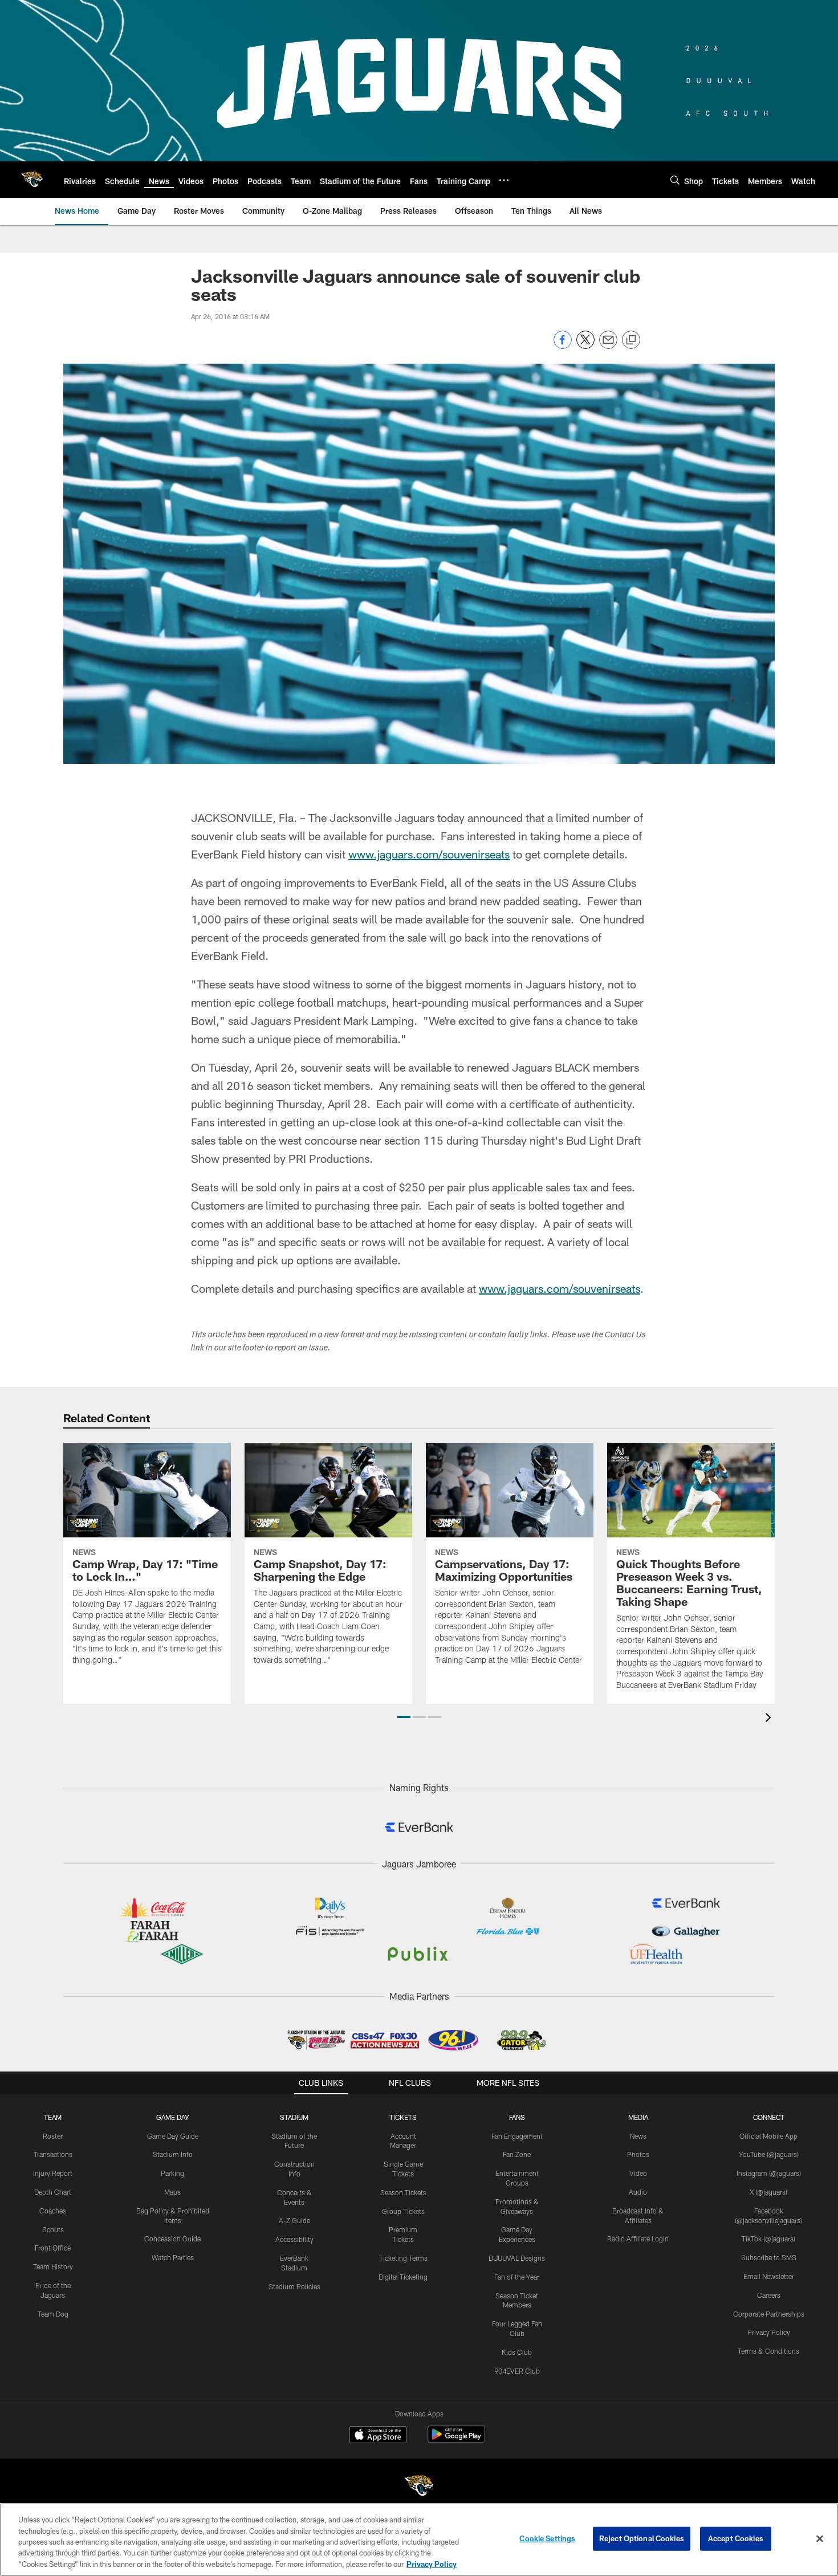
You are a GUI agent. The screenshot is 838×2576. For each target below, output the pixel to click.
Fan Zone (517, 2154)
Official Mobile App (768, 2136)
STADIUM (294, 2117)
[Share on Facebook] (563, 346)
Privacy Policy (769, 2332)
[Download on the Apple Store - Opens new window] (378, 2436)
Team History (53, 2266)
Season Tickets (403, 2192)
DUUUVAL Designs (517, 2258)
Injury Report (53, 2173)
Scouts (53, 2229)
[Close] (820, 2539)
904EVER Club (517, 2371)
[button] (404, 1717)
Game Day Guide (173, 2136)
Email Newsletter (769, 2276)
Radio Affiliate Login (638, 2239)
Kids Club (517, 2352)
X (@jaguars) (768, 2192)
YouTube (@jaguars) (769, 2154)
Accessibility (294, 2239)
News (638, 2136)
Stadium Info (173, 2154)
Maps (172, 2192)
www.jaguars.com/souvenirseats (429, 854)
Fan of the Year (517, 2277)
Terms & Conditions (768, 2351)
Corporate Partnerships (769, 2314)
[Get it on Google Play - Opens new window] (456, 2440)
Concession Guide (172, 2239)
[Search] (675, 180)
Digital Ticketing (403, 2277)
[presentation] (770, 1719)
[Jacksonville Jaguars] (419, 2487)
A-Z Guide (294, 2220)
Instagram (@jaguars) (769, 2173)
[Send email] (608, 346)
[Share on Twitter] (585, 346)
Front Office (53, 2248)
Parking (172, 2173)
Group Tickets (403, 2211)
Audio (638, 2192)
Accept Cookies (736, 2538)
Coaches (53, 2211)
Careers (769, 2295)
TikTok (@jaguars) (768, 2239)
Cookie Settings (547, 2538)
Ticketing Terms (403, 2258)
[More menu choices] (504, 180)
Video (638, 2173)
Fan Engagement (517, 2136)
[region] (419, 2540)
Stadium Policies (294, 2286)
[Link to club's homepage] (32, 180)
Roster (53, 2136)
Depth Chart (53, 2192)
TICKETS (403, 2117)
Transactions (53, 2154)
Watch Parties (173, 2257)
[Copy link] (631, 340)
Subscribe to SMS (769, 2257)
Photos (638, 2154)
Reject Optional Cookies (642, 2538)
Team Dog (53, 2314)
